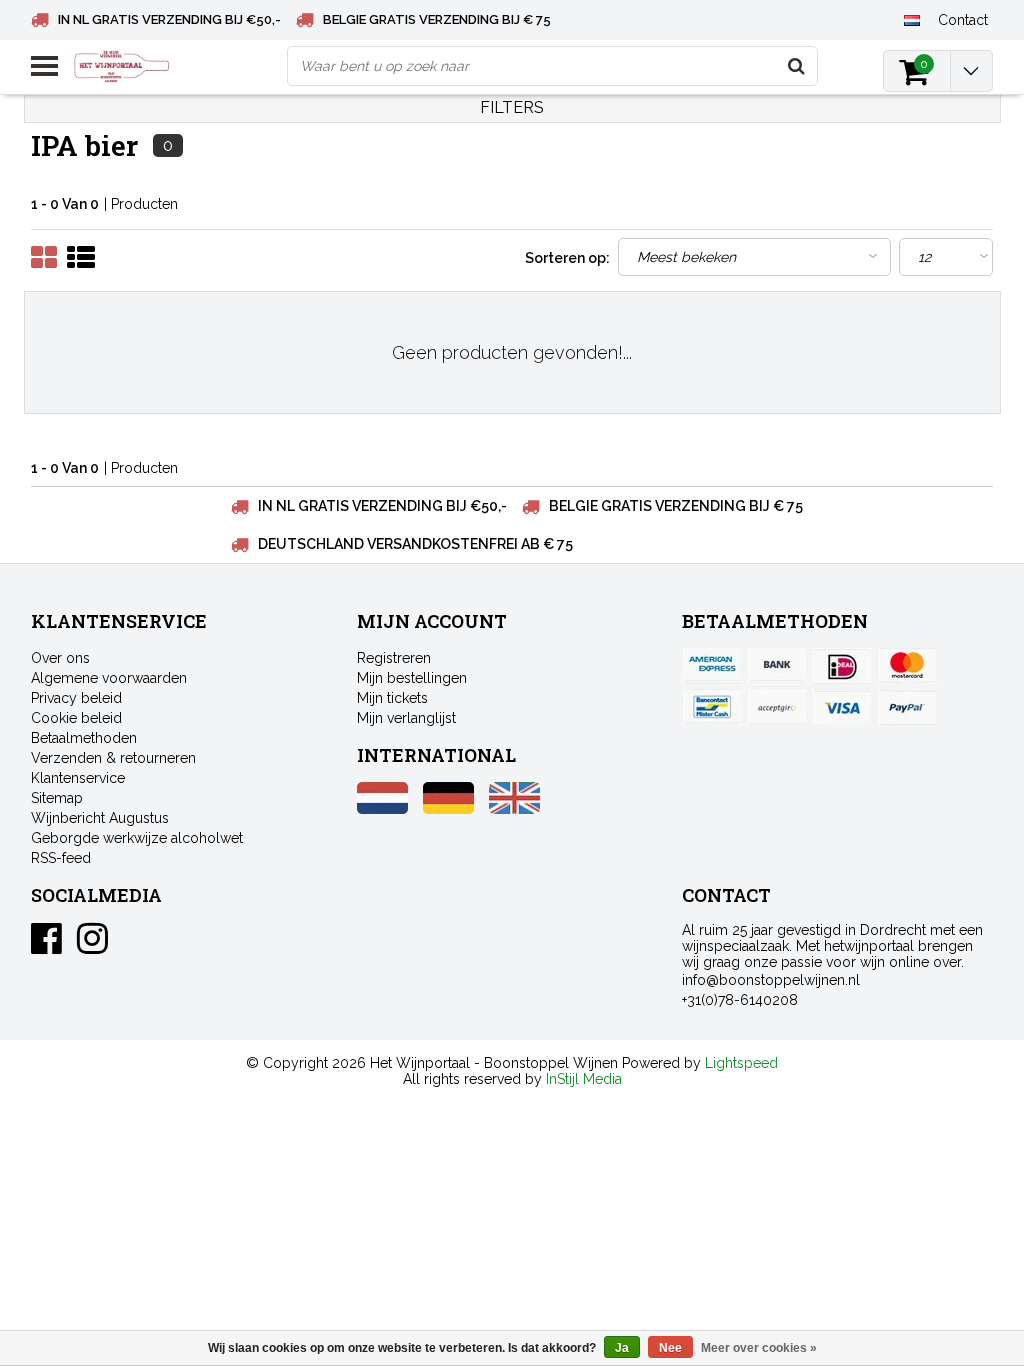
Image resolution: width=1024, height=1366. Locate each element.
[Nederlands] (912, 19)
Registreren (394, 658)
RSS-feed (61, 858)
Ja (622, 1348)
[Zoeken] (797, 66)
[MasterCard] (907, 666)
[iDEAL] (842, 666)
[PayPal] (777, 707)
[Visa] (842, 707)
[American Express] (712, 666)
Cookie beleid (76, 718)
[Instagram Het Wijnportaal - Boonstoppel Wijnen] (92, 946)
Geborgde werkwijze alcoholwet (137, 838)
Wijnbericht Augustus (100, 818)
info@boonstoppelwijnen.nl (771, 980)
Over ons (60, 658)
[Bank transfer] (777, 666)
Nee (670, 1348)
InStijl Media (584, 1079)
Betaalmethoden (84, 738)
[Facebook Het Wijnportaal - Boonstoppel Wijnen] (46, 946)
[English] (514, 809)
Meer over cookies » (759, 1348)
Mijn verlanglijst (406, 718)
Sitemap (57, 798)
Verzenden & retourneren (113, 758)
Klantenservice (78, 778)
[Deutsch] (448, 809)
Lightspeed (741, 1063)
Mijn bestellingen (412, 678)
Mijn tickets (392, 698)
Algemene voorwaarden (109, 678)
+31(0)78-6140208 (740, 1000)
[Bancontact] (712, 707)
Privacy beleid (76, 698)
